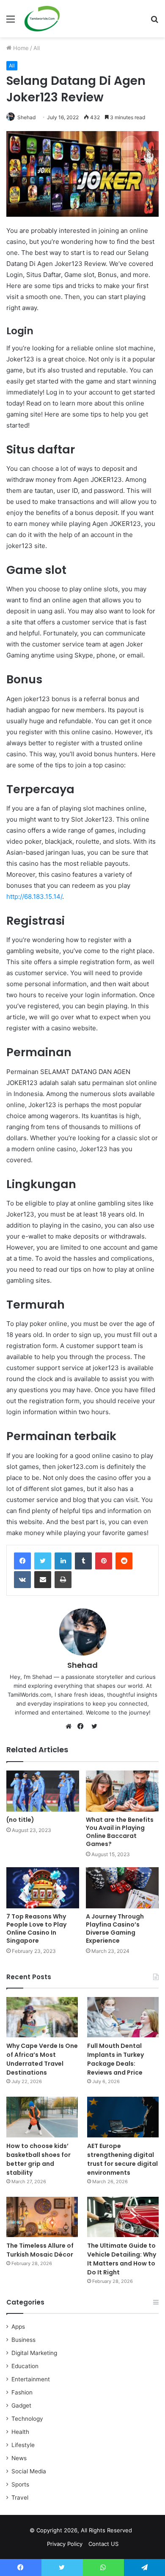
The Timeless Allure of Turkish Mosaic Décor (40, 2250)
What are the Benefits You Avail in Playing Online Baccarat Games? (120, 1832)
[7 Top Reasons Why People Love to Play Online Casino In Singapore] (43, 1888)
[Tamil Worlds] (42, 19)
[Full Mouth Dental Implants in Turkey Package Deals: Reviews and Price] (123, 2017)
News (19, 2458)
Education (25, 2366)
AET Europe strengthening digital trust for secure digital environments (122, 2159)
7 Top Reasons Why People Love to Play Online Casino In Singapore (36, 1929)
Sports (20, 2484)
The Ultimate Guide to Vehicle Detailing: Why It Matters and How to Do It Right (122, 2259)
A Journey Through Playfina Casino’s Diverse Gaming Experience (115, 1929)
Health (20, 2432)
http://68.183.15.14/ (34, 896)
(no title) (20, 1820)
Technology (27, 2419)
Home (20, 48)
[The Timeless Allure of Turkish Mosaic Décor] (42, 2217)
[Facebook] (22, 1561)
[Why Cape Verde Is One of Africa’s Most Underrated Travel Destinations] (42, 2017)
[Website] (71, 1726)
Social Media (29, 2471)
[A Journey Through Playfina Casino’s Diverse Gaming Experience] (122, 1888)
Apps (18, 2327)
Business (23, 2340)
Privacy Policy (65, 2544)
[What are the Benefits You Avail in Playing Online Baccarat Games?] (122, 1791)
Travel (20, 2498)
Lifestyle (23, 2445)
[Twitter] (43, 1561)
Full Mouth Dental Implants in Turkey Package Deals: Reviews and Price (115, 2059)
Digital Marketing (34, 2353)
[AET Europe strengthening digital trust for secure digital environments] (123, 2117)
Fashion (22, 2392)
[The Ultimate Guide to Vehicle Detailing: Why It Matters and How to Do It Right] (123, 2217)
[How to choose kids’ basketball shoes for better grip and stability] (42, 2117)
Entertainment (31, 2379)
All (37, 48)
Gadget (21, 2405)
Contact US (103, 2544)
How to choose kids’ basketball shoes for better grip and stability (38, 2159)
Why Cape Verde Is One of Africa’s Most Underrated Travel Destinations (42, 2059)
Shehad (26, 117)
